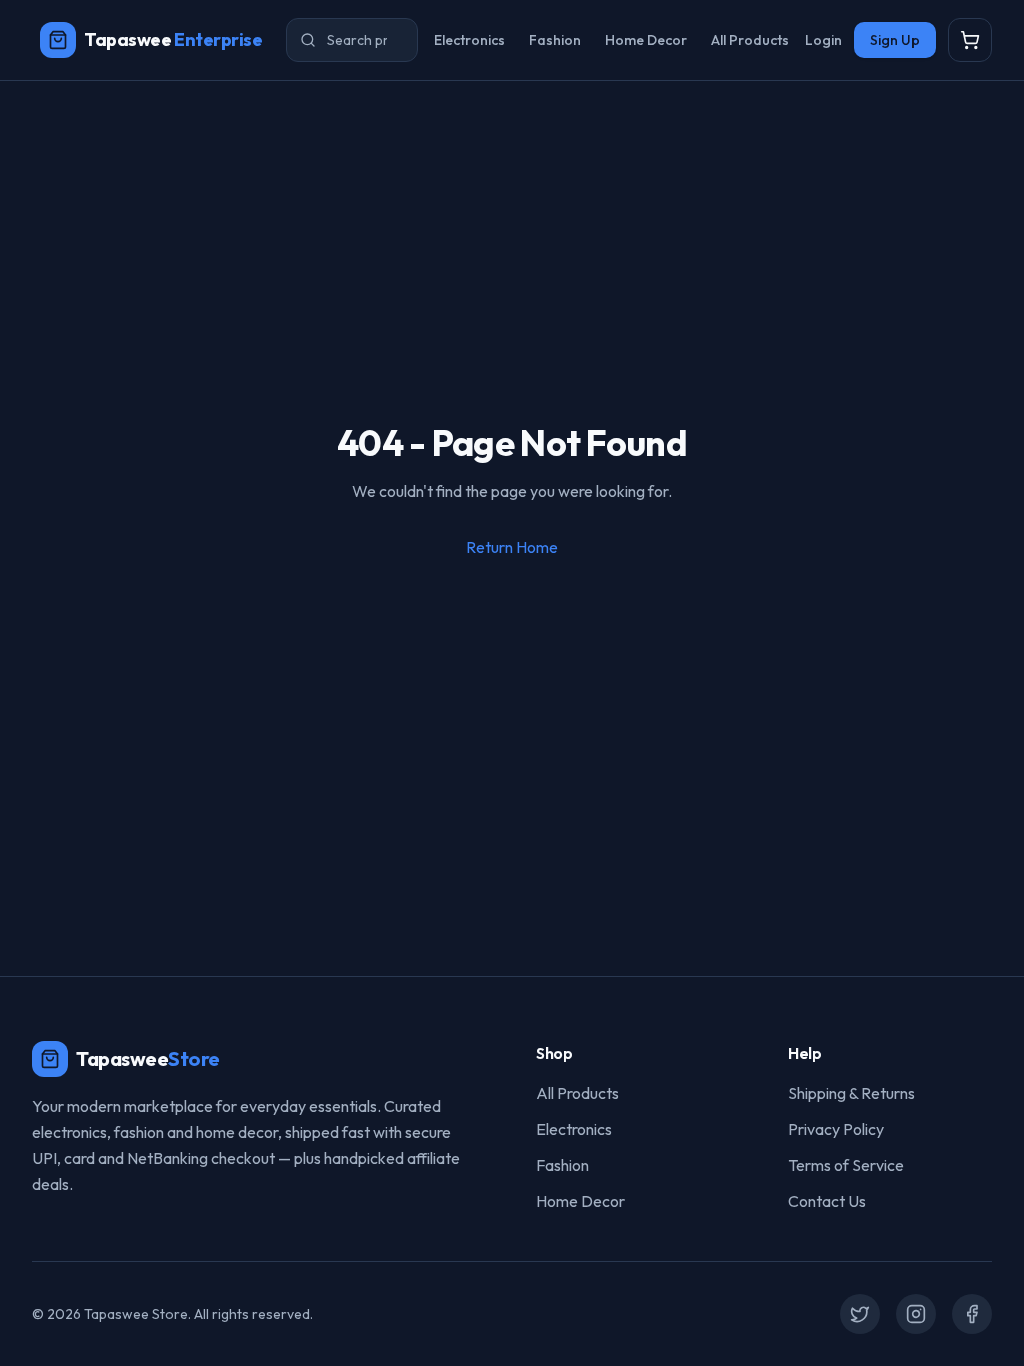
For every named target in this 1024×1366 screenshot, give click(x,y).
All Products (750, 40)
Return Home (512, 547)
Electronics (469, 40)
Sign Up (895, 40)
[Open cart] (970, 40)
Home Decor (646, 40)
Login (823, 40)
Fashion (555, 40)
